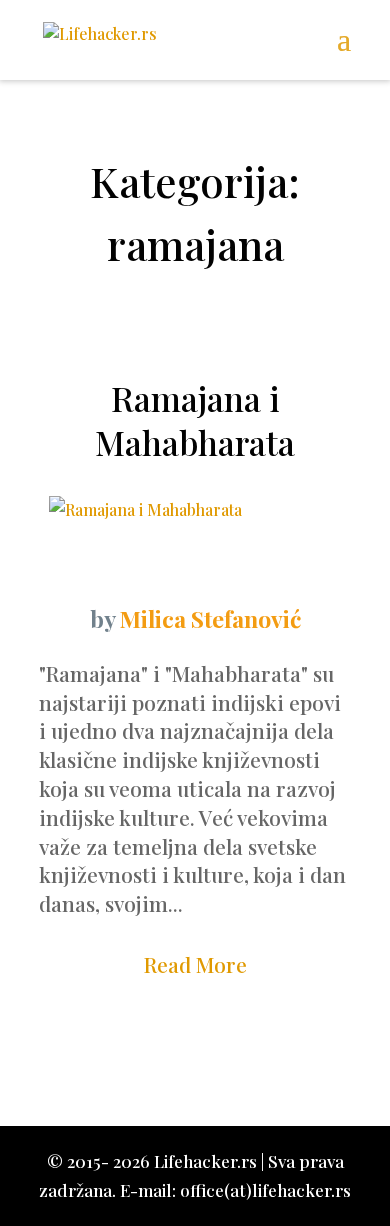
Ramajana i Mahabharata (195, 420)
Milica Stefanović (210, 618)
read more (195, 964)
